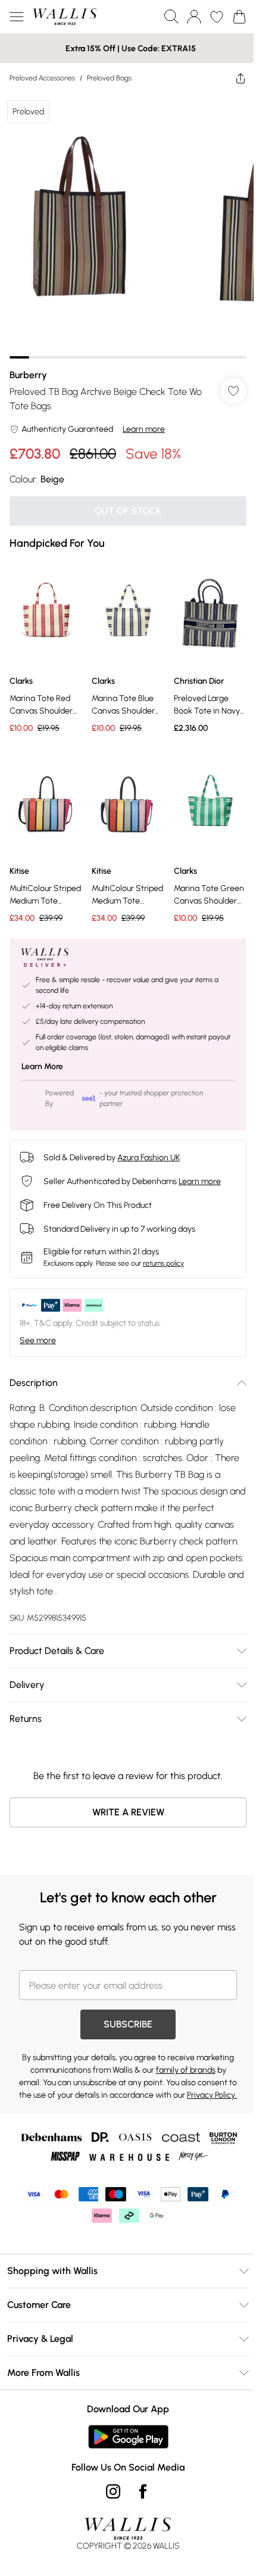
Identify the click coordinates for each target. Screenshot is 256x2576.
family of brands (186, 2070)
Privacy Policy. (212, 2095)
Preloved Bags (109, 78)
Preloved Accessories (42, 78)
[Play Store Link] (128, 2437)
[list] (128, 226)
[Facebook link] (143, 2491)
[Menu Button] (17, 17)
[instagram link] (113, 2491)
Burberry (28, 375)
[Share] (241, 78)
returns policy (163, 1263)
